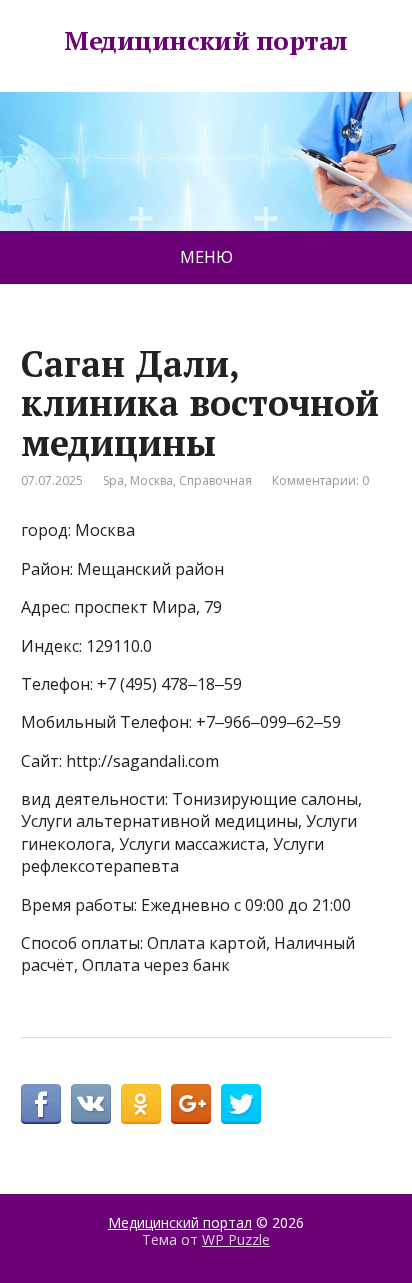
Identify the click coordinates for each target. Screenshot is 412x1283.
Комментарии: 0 (320, 480)
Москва (151, 480)
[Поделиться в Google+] (191, 1104)
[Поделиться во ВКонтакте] (91, 1104)
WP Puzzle (236, 1239)
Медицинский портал (206, 41)
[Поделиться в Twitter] (241, 1104)
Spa (113, 480)
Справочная (215, 480)
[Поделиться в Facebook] (41, 1104)
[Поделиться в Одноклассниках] (141, 1104)
